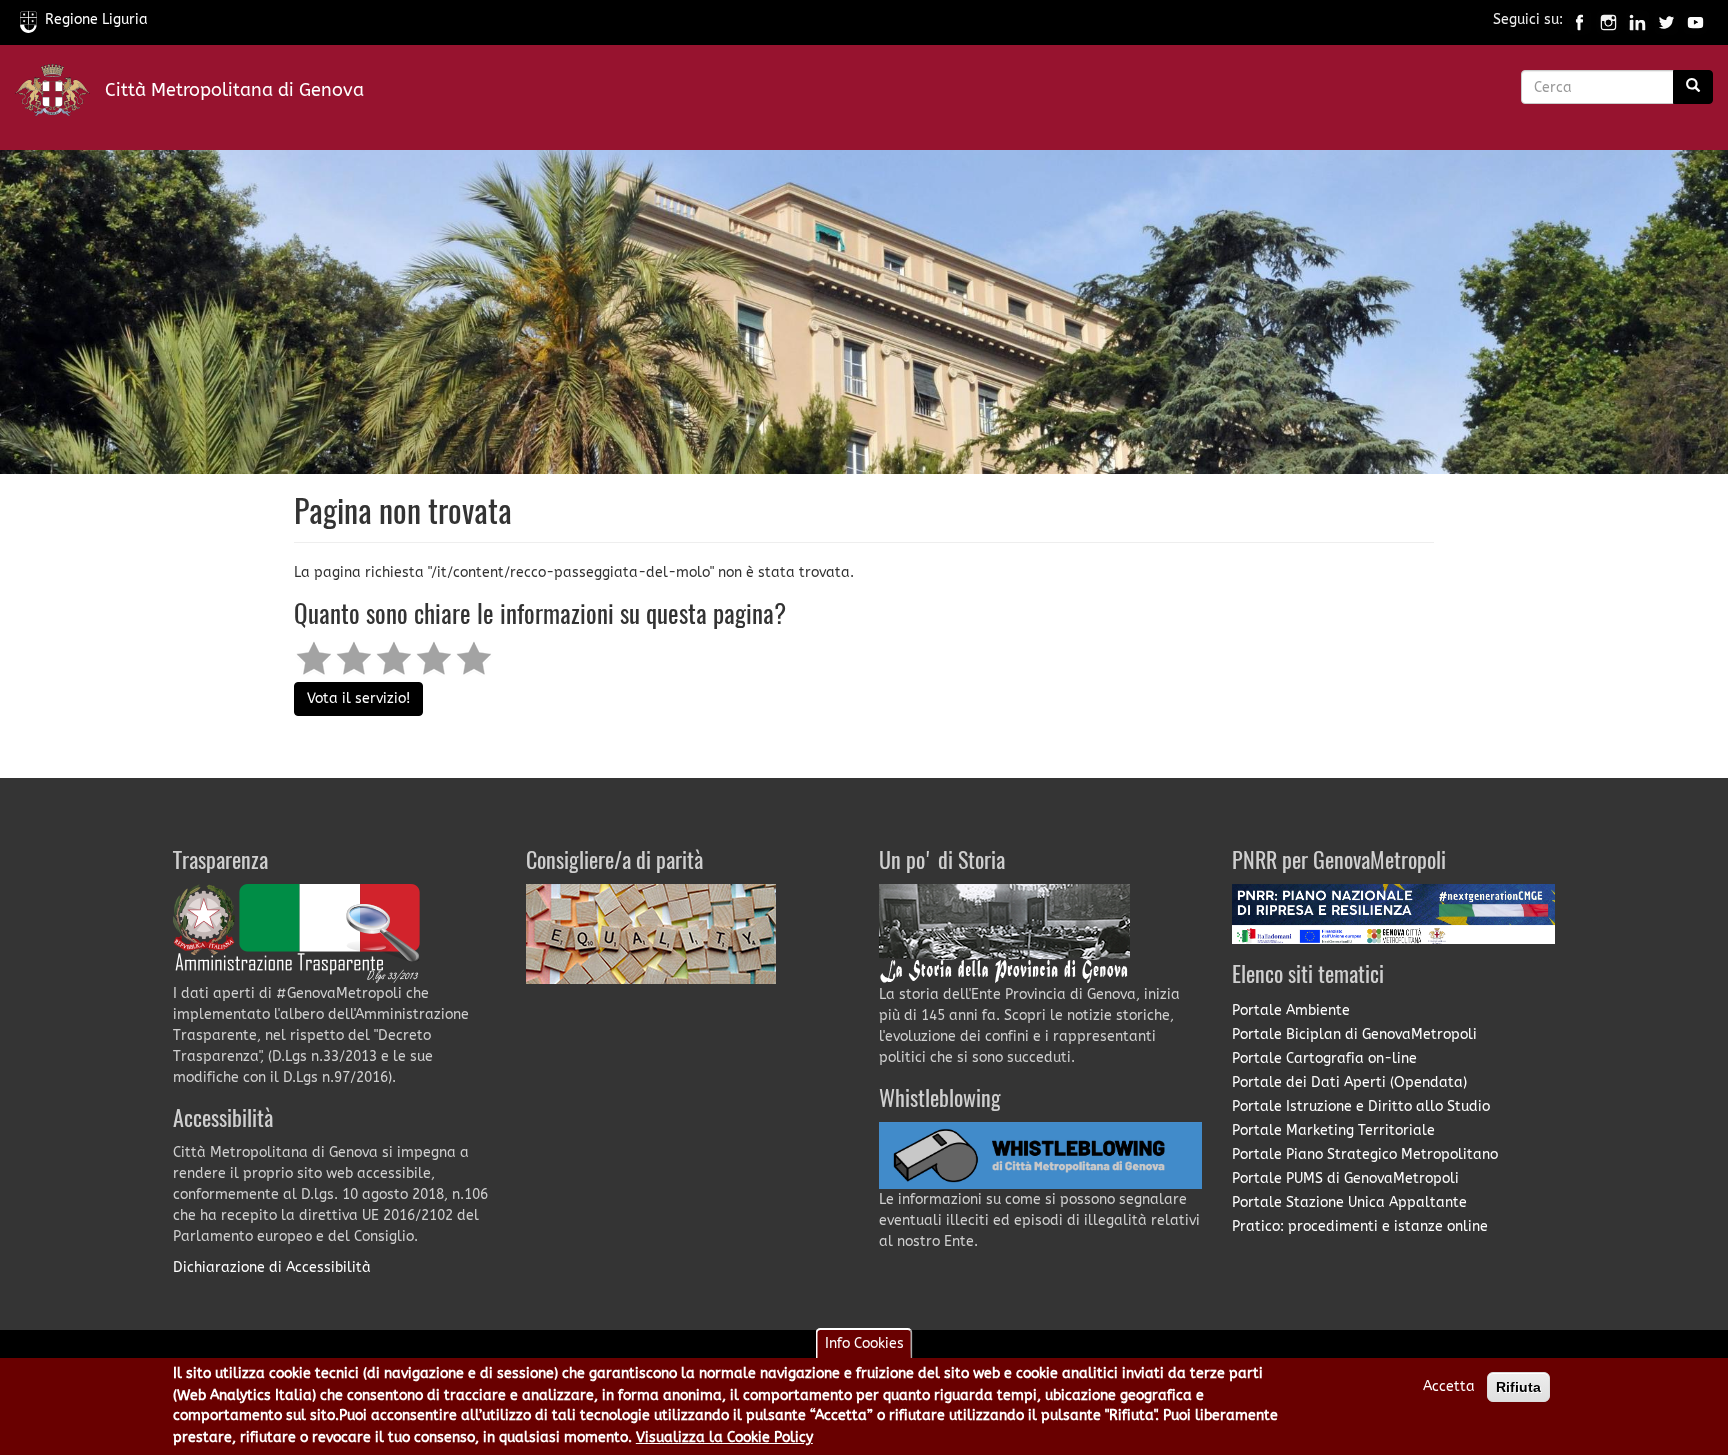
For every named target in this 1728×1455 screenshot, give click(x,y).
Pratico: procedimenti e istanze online (1360, 1226)
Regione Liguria (96, 19)
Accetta (1449, 1386)
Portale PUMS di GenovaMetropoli (1345, 1178)
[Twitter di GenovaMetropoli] (1666, 19)
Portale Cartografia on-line (1324, 1058)
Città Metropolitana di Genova (234, 90)
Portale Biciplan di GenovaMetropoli (1354, 1034)
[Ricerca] (1693, 87)
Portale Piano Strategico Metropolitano (1365, 1154)
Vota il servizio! (358, 698)
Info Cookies (864, 1343)
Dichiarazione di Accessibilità (272, 1267)
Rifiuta (1518, 1387)
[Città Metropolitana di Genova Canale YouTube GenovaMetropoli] (1695, 19)
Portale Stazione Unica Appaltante (1349, 1202)
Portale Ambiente (1291, 1010)
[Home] (60, 94)
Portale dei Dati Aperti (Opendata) (1349, 1082)
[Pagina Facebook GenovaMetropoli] (1579, 19)
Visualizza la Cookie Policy (724, 1438)
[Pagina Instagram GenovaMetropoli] (1608, 19)
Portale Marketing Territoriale (1333, 1130)
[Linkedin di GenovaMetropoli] (1637, 19)
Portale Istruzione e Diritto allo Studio (1361, 1106)
